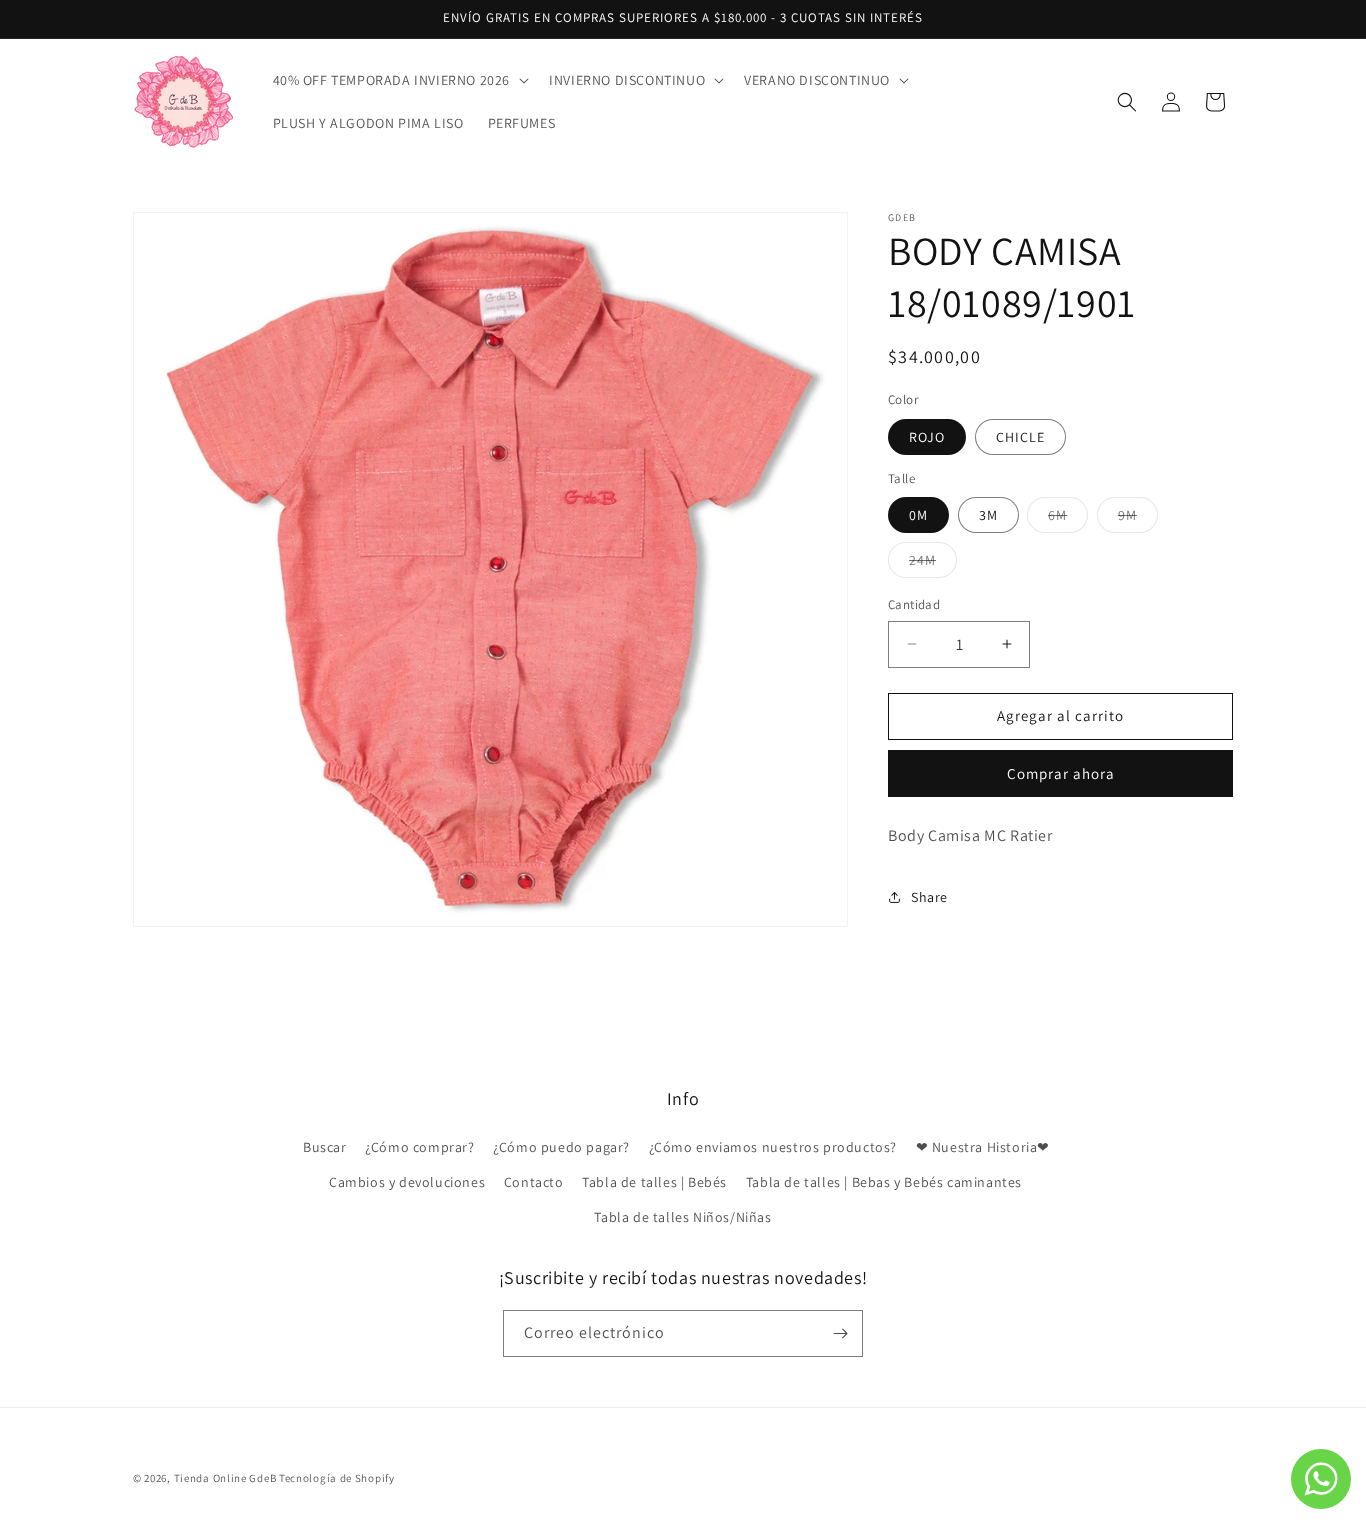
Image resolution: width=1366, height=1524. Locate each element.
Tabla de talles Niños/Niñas (682, 1218)
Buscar (325, 1148)
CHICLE (1020, 437)
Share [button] (929, 897)
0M (918, 515)
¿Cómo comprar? (419, 1148)
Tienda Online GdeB (226, 1478)
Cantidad (914, 604)
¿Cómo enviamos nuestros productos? (773, 1148)
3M (988, 515)
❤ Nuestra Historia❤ (983, 1148)
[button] (399, 80)
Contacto (534, 1183)
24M (933, 564)
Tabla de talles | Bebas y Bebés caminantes (884, 1183)
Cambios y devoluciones (407, 1183)
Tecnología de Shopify (337, 1478)
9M (1138, 519)
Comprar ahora (1061, 773)
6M (1068, 519)
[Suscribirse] (840, 1333)
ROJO (927, 437)
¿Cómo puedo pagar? (561, 1148)
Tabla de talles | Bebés (654, 1183)
